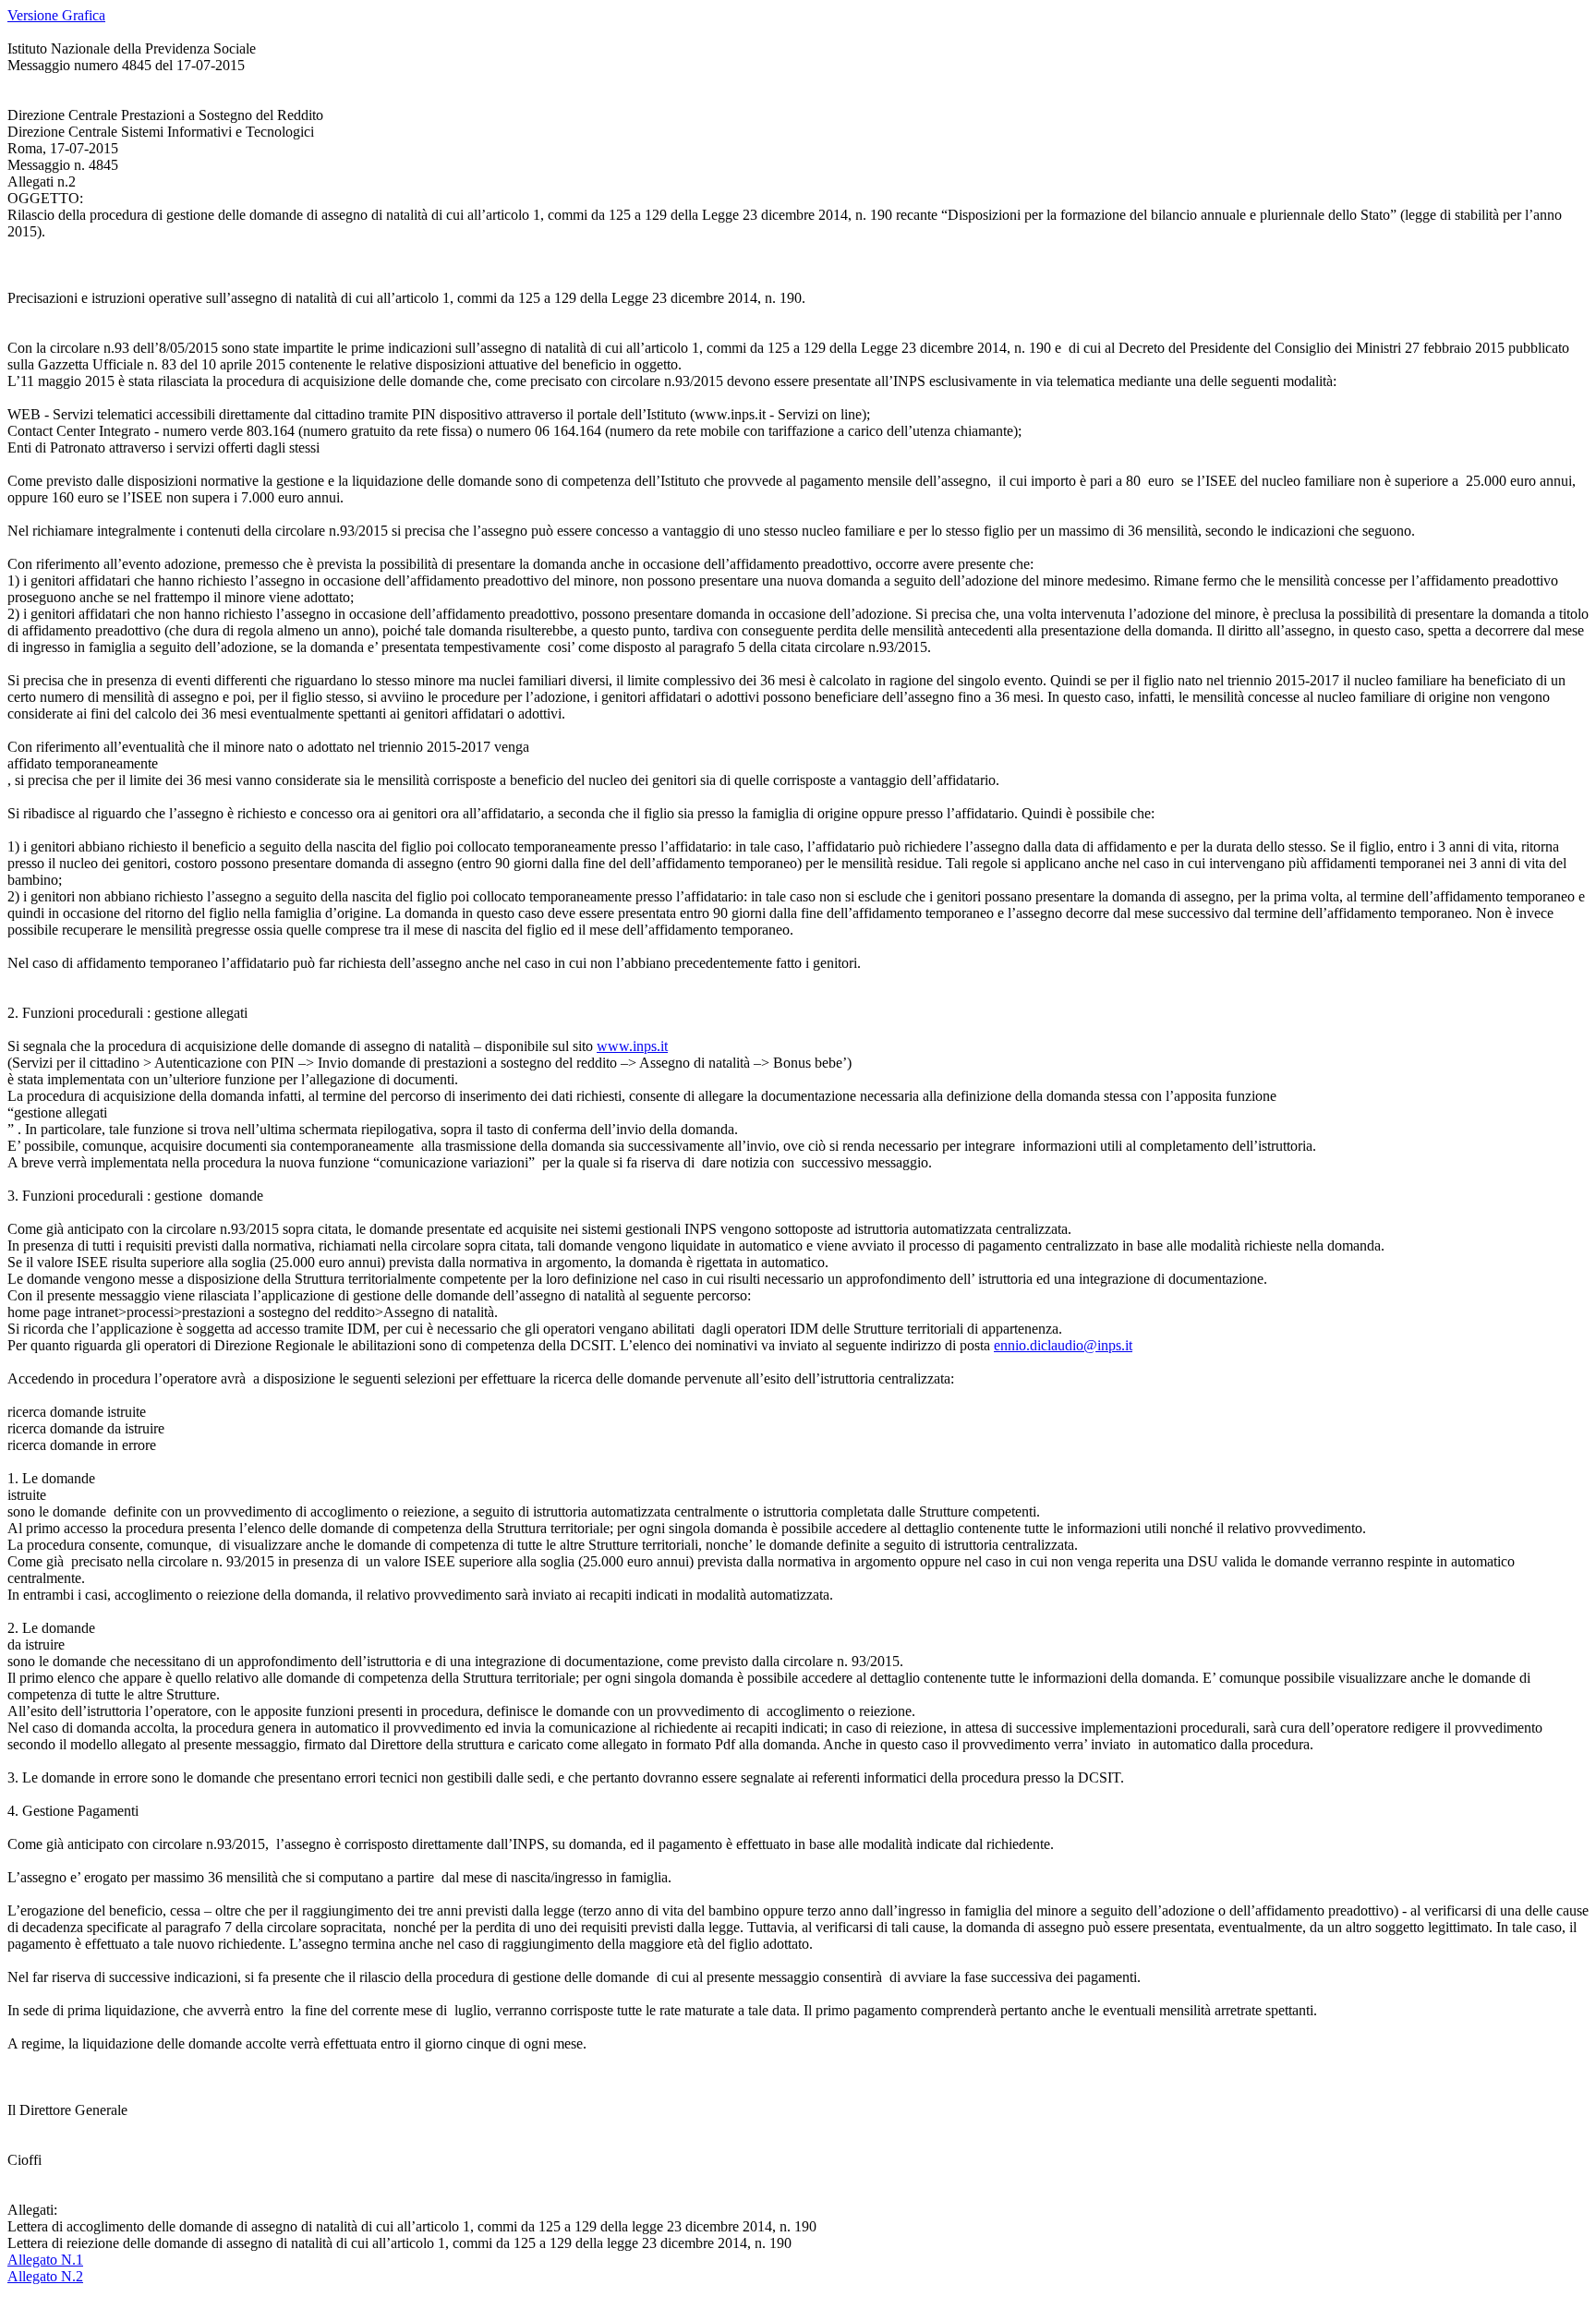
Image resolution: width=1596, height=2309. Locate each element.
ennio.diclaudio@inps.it (1063, 1345)
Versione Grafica (56, 15)
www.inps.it (632, 1046)
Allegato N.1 (45, 2260)
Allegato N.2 (45, 2276)
